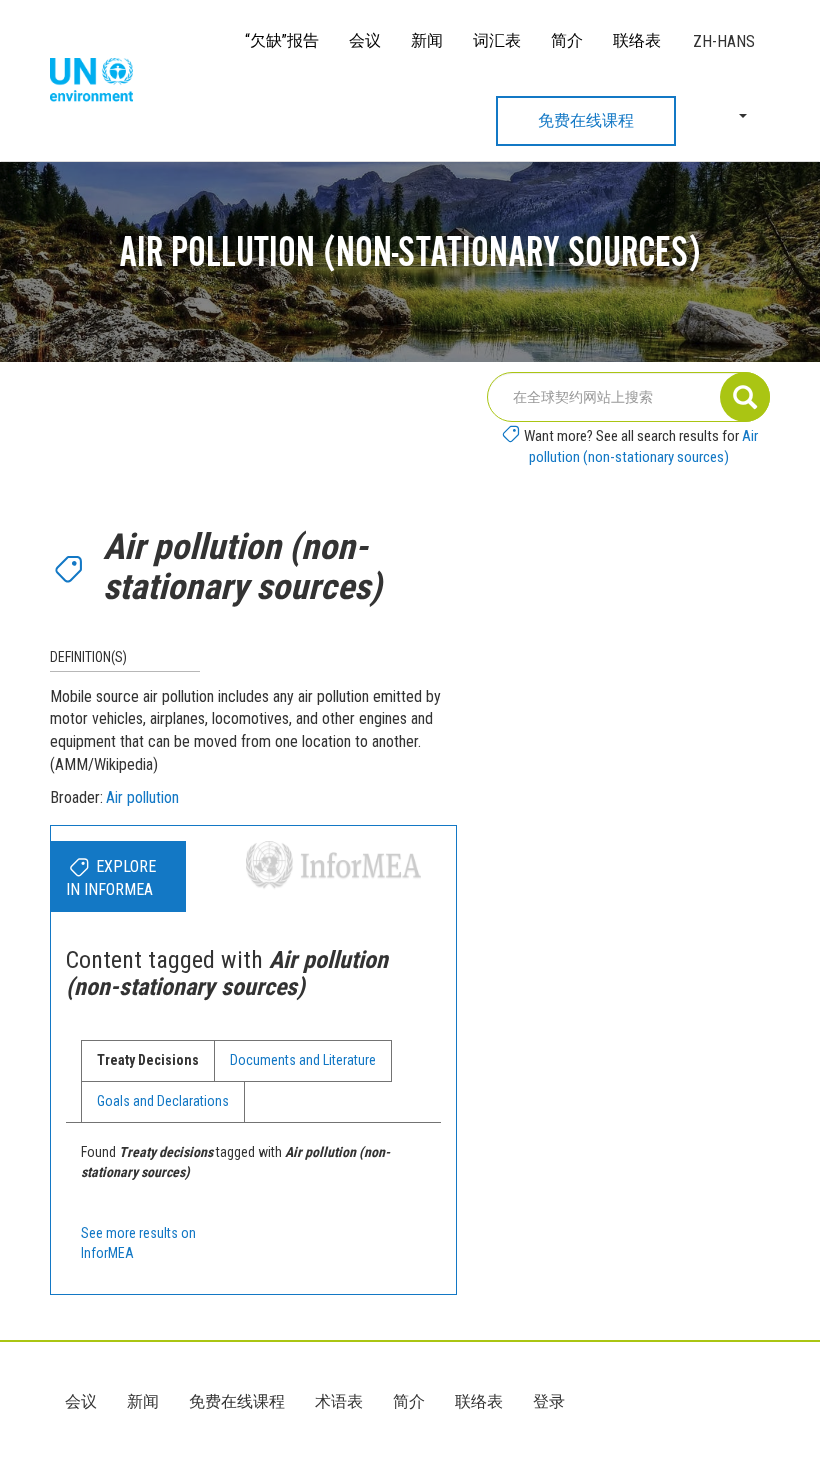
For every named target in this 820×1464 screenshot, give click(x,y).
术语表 (339, 1401)
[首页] (99, 81)
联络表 (637, 40)
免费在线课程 (586, 120)
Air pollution (142, 797)
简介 (567, 40)
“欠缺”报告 (282, 40)
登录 (549, 1401)
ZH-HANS (724, 41)
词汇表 (497, 40)
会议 (365, 40)
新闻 (427, 40)
